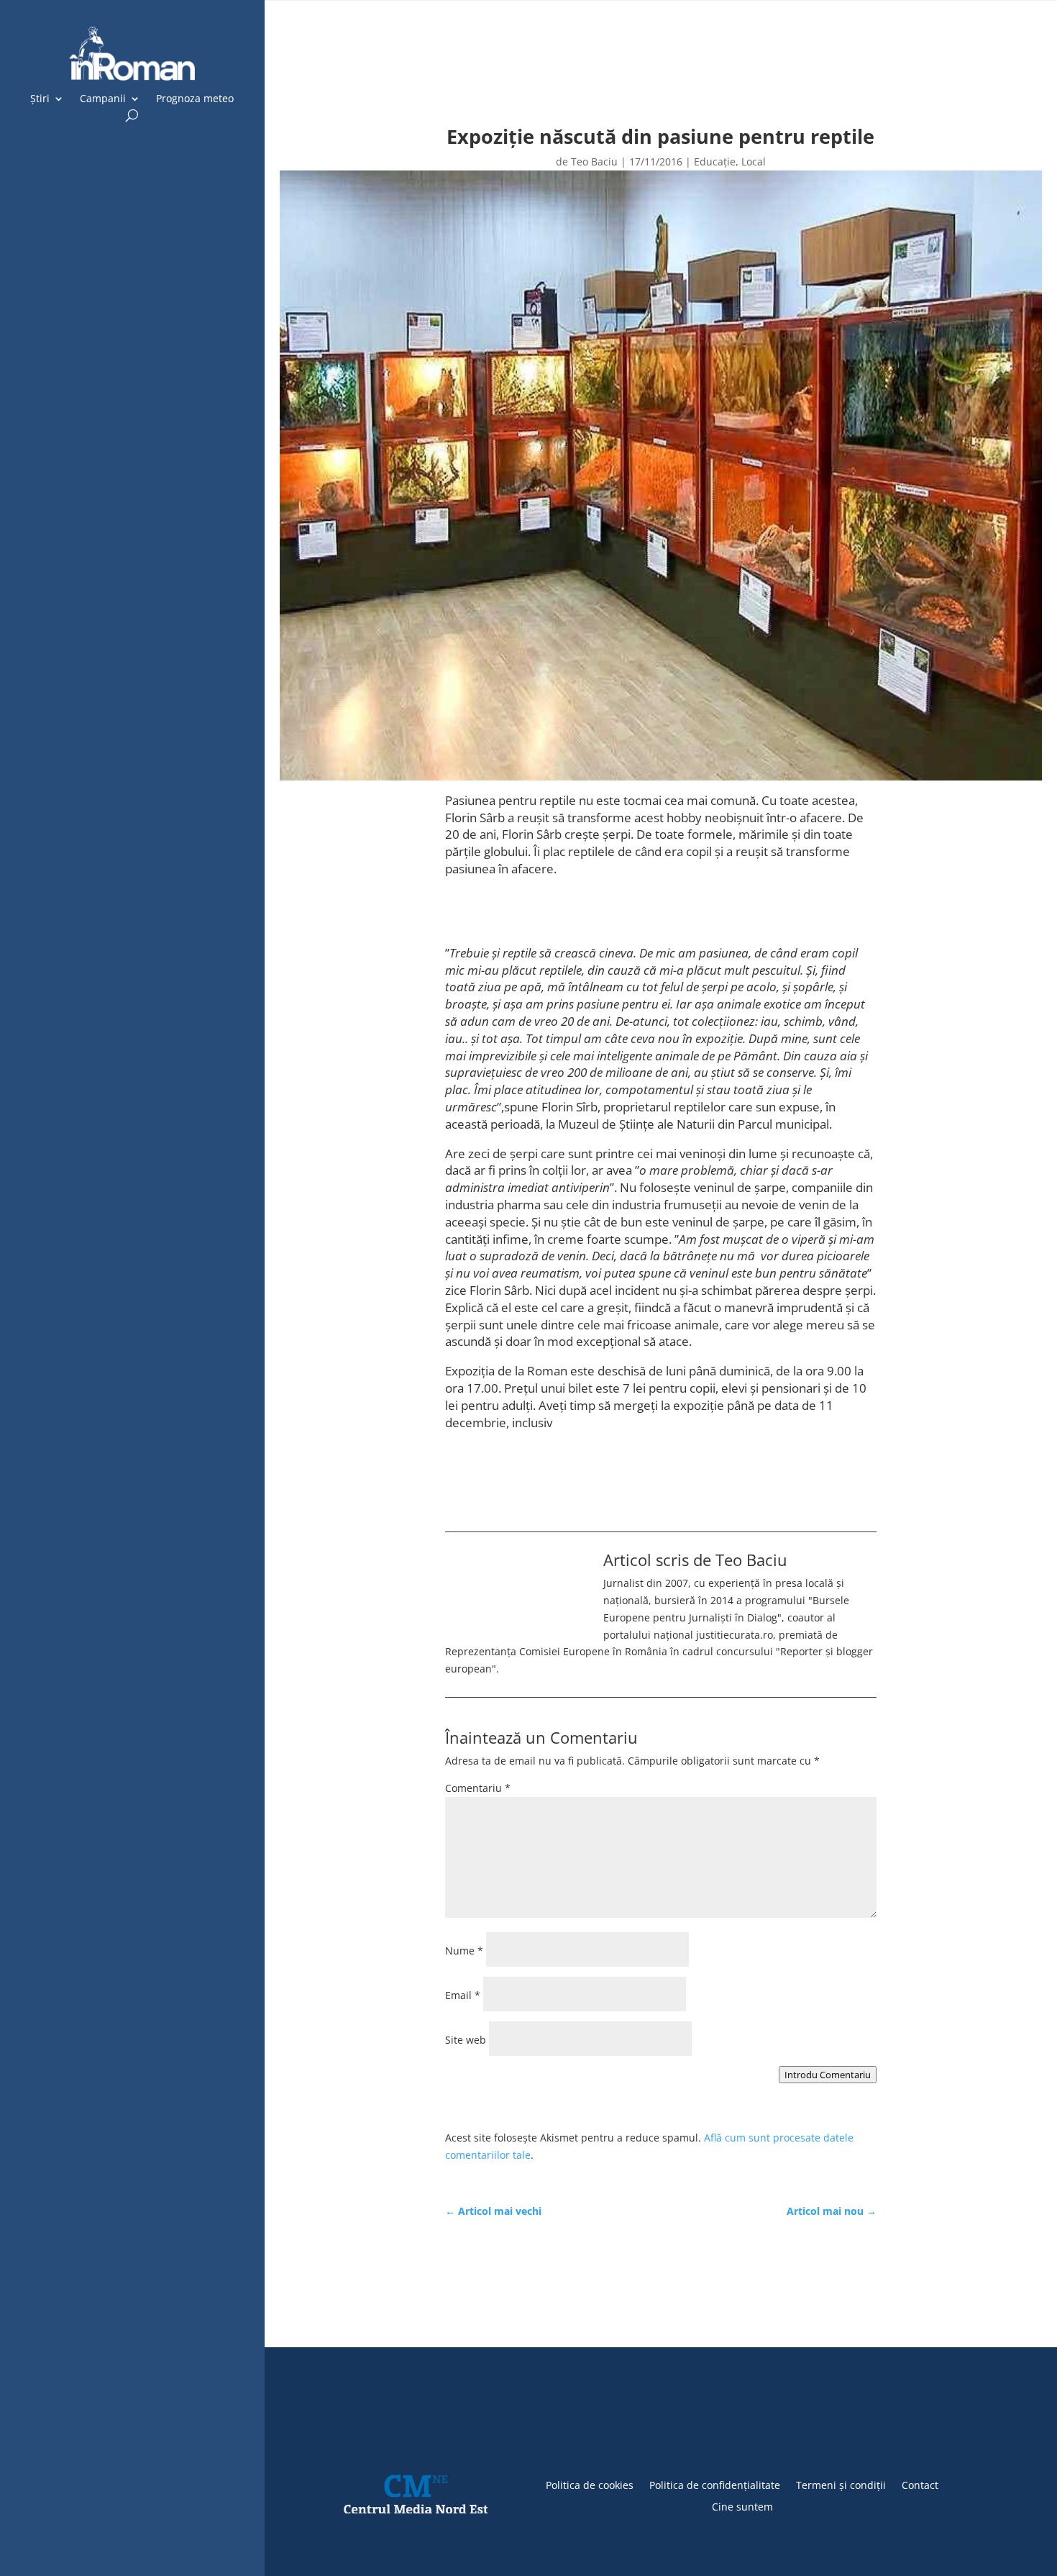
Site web (466, 2040)
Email (463, 1995)
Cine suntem (742, 2506)
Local (754, 161)
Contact (920, 2484)
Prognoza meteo (195, 99)
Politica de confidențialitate (715, 2484)
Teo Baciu (594, 161)
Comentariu (478, 1788)
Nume (464, 1951)
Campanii (103, 99)
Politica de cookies (590, 2484)
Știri (40, 99)
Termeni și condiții (841, 2484)
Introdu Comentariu (828, 2075)
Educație (715, 161)
